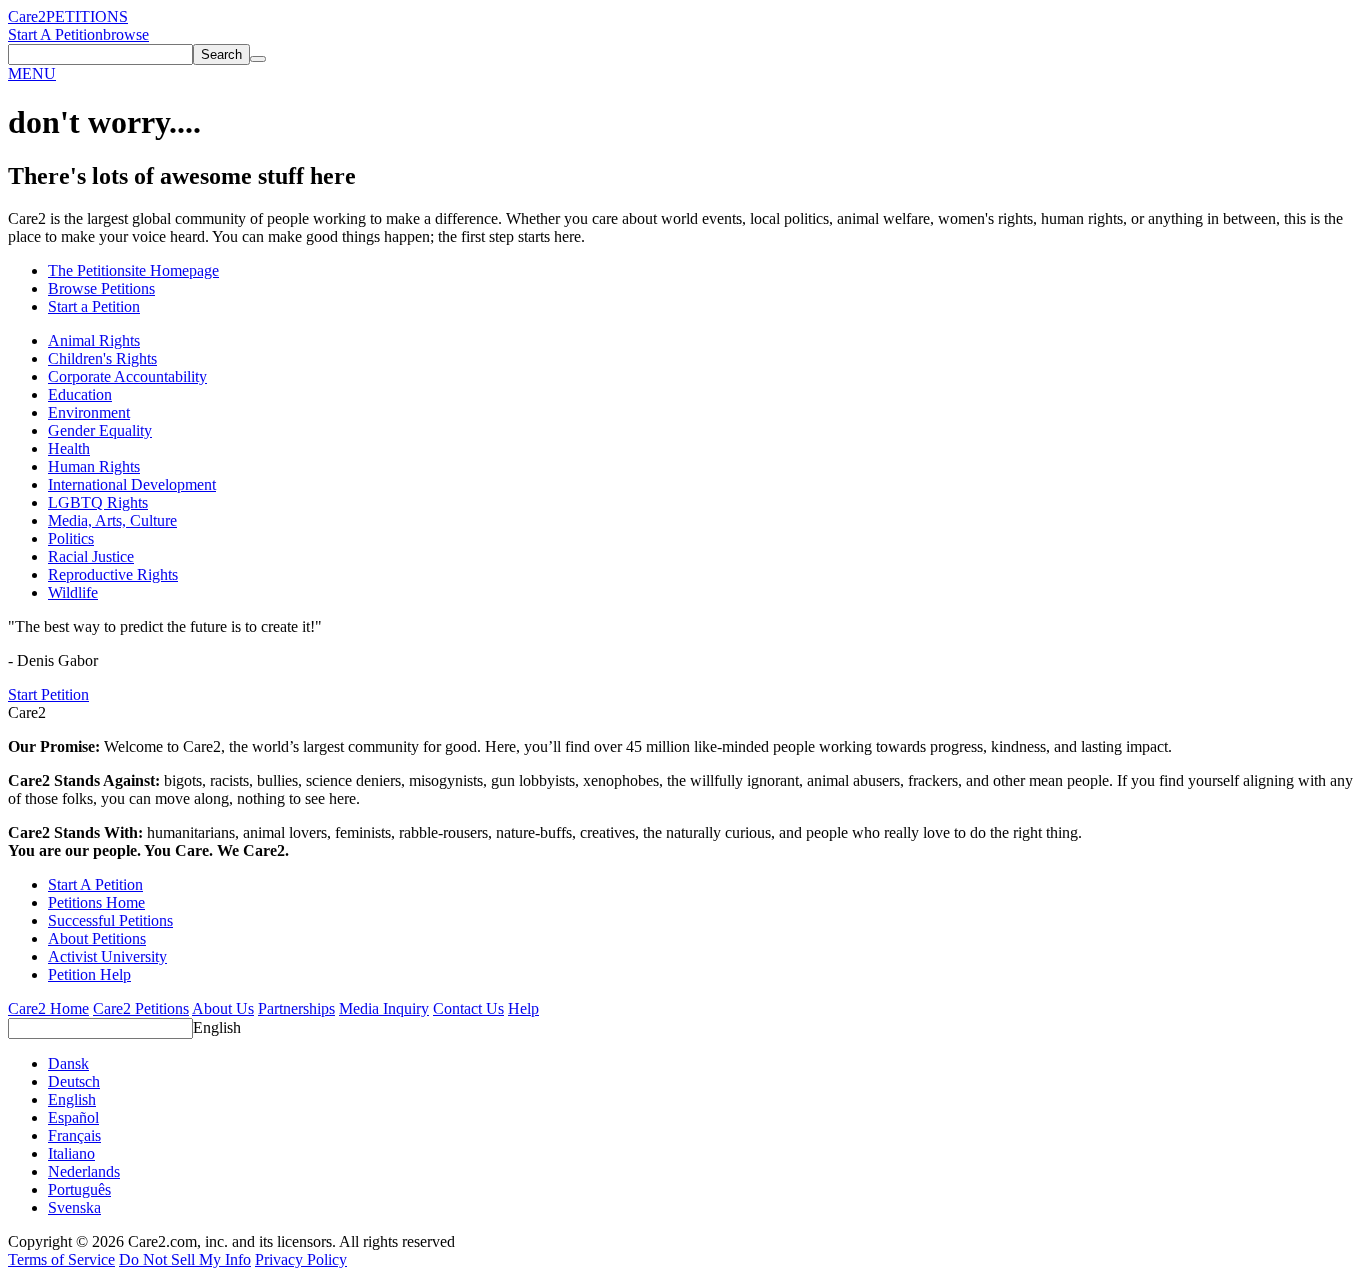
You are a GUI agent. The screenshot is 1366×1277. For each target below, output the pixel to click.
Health (69, 448)
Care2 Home (48, 1008)
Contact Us (468, 1008)
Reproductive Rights (113, 574)
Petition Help (89, 974)
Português (79, 1189)
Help (523, 1008)
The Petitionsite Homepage (133, 270)
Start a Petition (94, 306)
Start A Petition (55, 34)
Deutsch (74, 1081)
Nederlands (84, 1171)
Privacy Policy (301, 1259)
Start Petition (48, 694)
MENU (32, 73)
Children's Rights (102, 358)
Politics (71, 538)
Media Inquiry (384, 1008)
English (217, 1027)
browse (126, 34)
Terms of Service (61, 1259)
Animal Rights (94, 340)
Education (80, 394)
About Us (223, 1008)
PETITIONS (87, 16)
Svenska (74, 1207)
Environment (89, 412)
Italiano (71, 1153)
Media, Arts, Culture (112, 520)
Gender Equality (100, 430)
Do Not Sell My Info (185, 1259)
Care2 (27, 16)
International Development (132, 484)
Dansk (68, 1063)
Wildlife (73, 592)
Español (73, 1117)
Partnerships (296, 1008)
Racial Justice (91, 556)
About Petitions (97, 938)
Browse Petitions (101, 288)
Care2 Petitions (141, 1008)
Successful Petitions (110, 920)
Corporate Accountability (127, 376)
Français (74, 1135)
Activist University (107, 956)
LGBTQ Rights (98, 502)
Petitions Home (96, 902)
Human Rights (94, 466)
